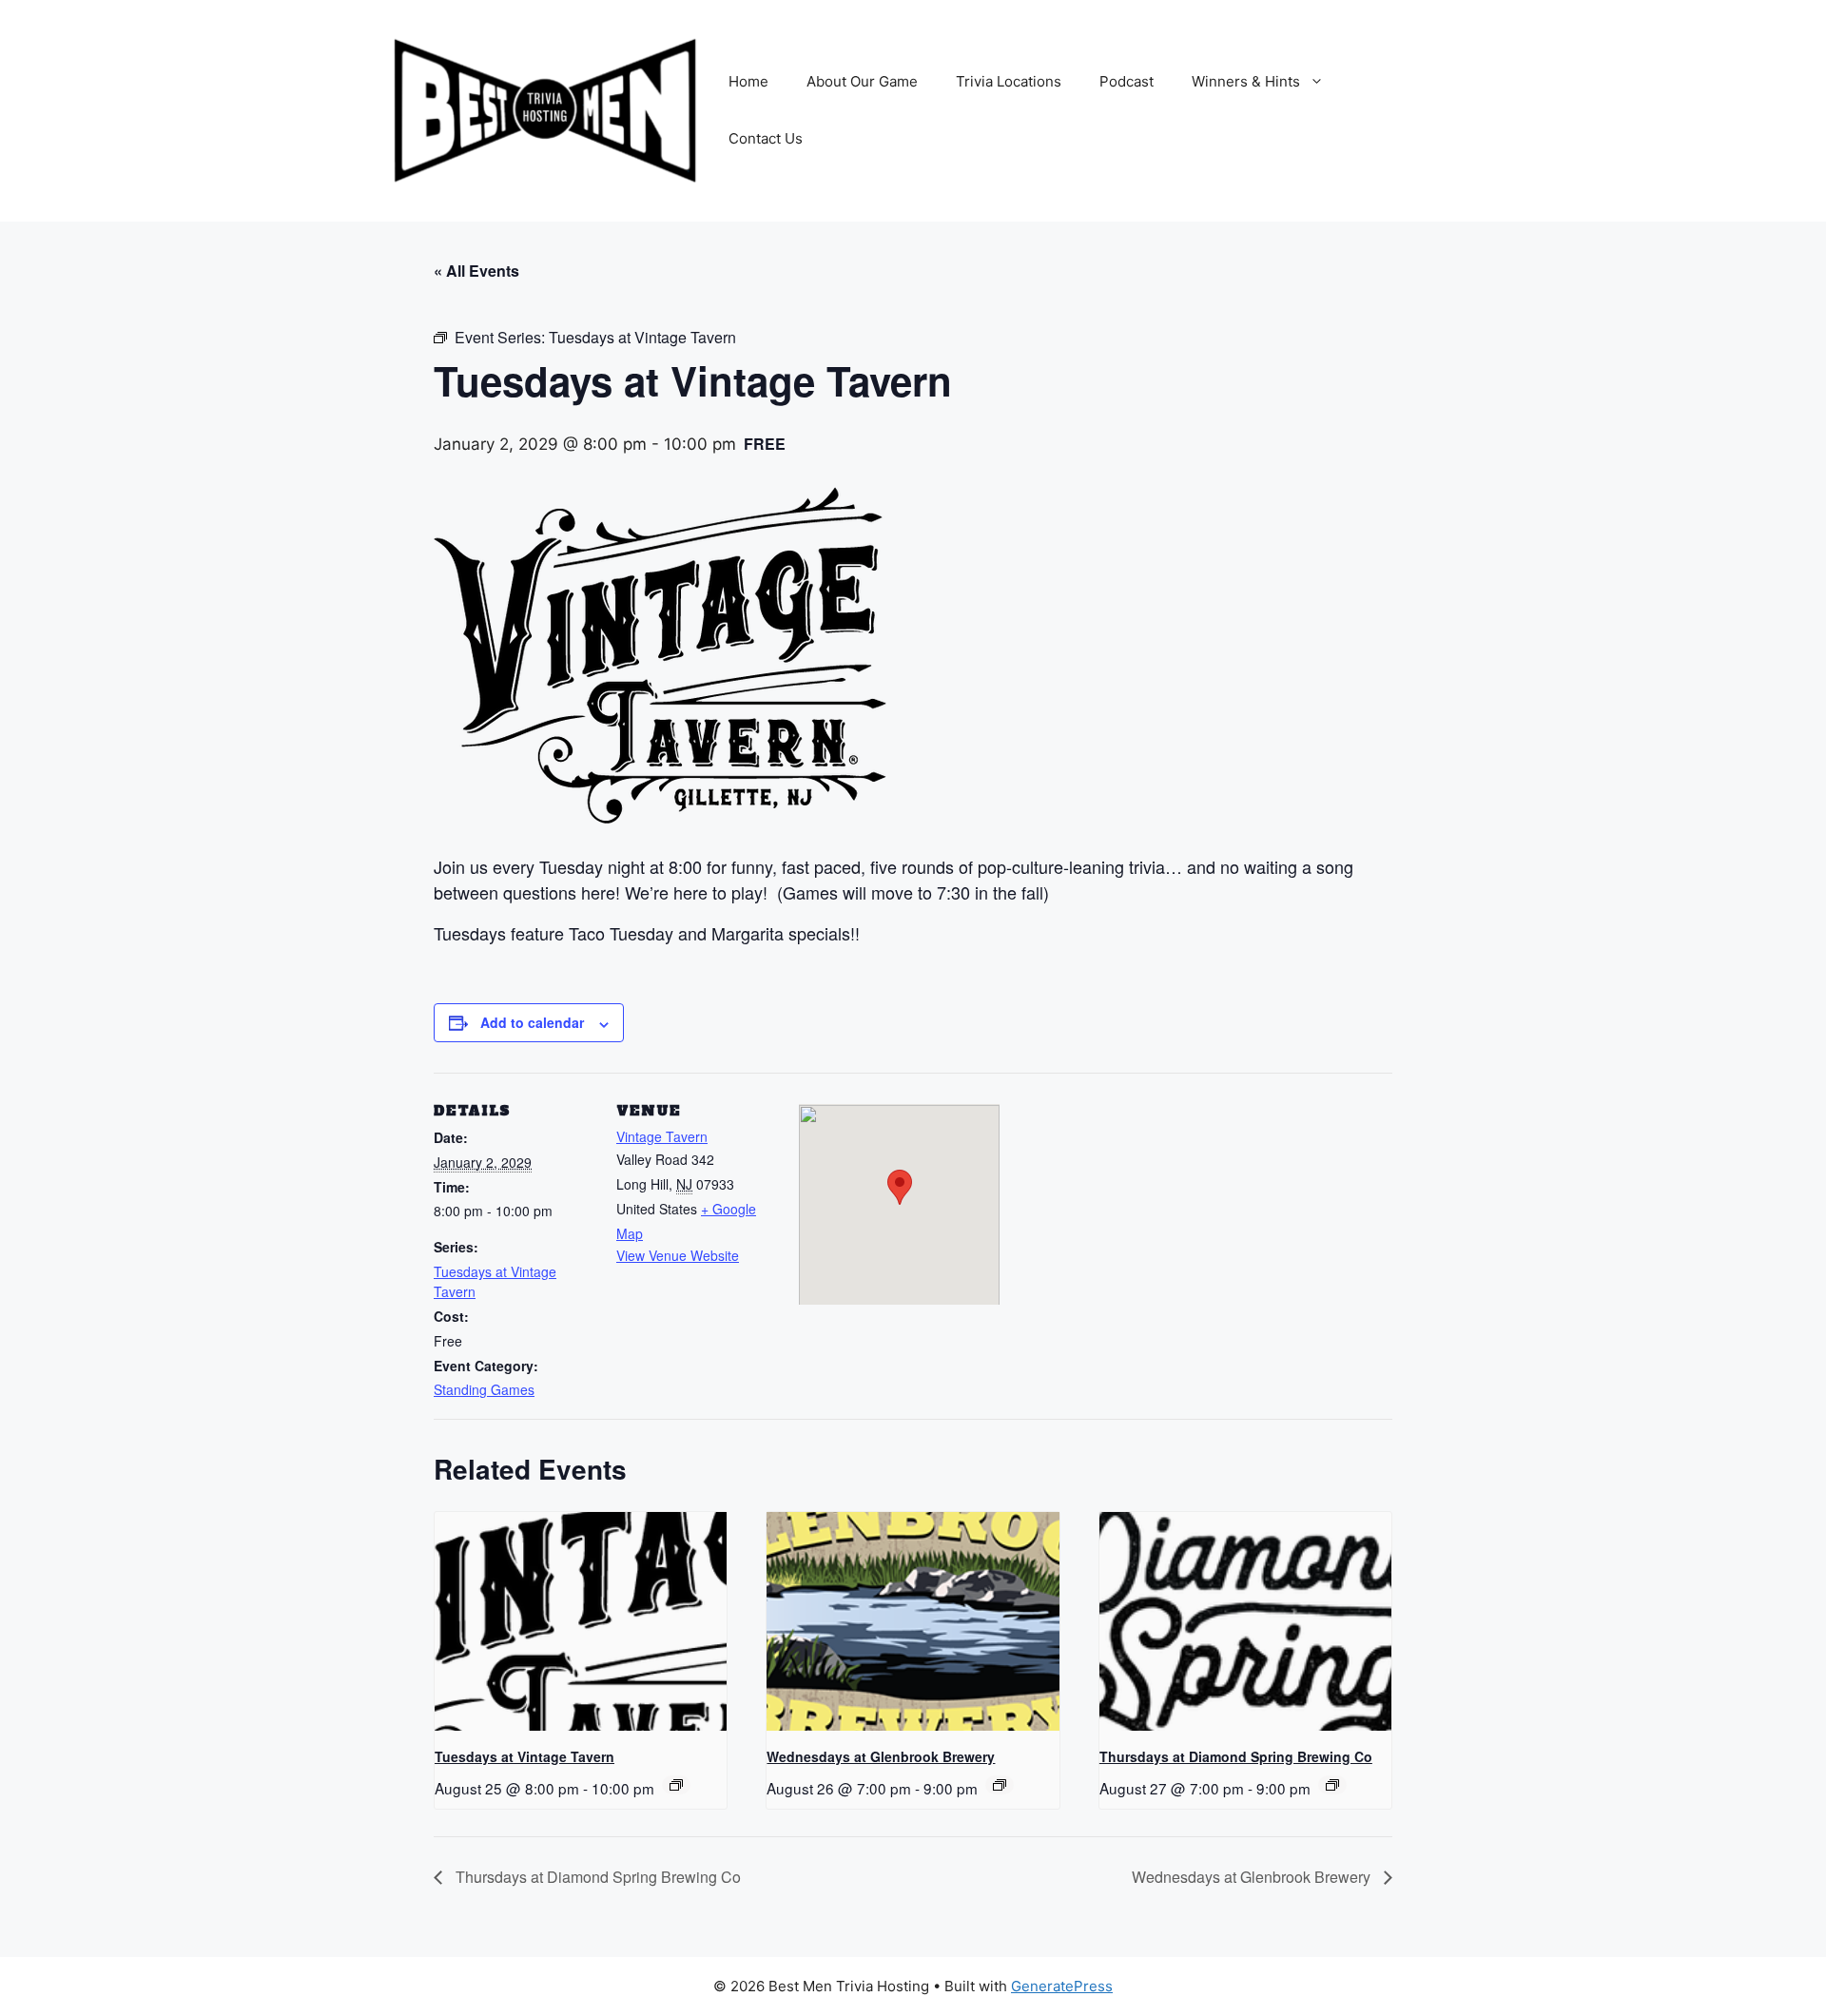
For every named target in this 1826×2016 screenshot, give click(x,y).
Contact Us (766, 138)
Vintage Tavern (662, 1136)
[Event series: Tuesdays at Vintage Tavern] (676, 1785)
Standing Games (484, 1389)
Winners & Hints (1246, 81)
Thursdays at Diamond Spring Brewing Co (1236, 1756)
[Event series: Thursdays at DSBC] (1332, 1785)
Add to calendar (532, 1022)
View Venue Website (678, 1255)
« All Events (476, 271)
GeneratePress (1062, 1986)
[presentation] (581, 1621)
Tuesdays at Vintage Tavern (524, 1756)
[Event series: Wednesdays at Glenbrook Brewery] (1000, 1785)
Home (748, 81)
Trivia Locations (1009, 81)
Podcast (1127, 81)
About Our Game (862, 81)
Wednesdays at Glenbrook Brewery (881, 1756)
